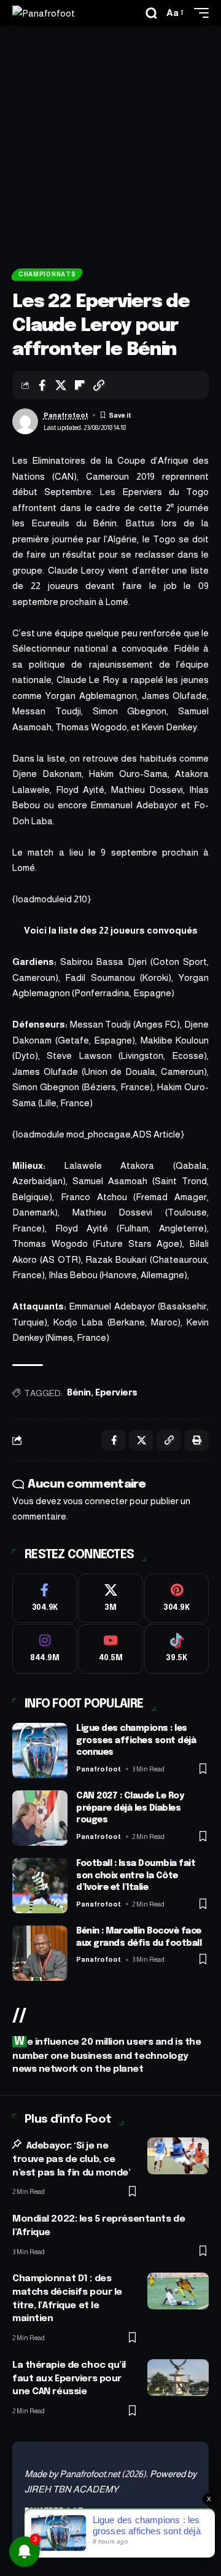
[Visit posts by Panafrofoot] (25, 421)
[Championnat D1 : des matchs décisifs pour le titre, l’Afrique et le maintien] (178, 2291)
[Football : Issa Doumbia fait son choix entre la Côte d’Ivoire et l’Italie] (40, 1886)
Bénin (79, 1393)
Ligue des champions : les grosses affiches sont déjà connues (136, 1740)
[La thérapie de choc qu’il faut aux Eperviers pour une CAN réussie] (178, 2378)
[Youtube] (110, 1649)
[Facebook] (45, 1598)
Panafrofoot (66, 415)
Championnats (47, 274)
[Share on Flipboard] (80, 385)
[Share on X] (61, 385)
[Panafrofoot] (44, 13)
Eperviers (116, 1393)
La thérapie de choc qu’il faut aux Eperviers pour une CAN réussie (69, 2379)
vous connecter (95, 1501)
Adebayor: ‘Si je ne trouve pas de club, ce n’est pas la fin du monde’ (72, 2160)
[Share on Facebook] (42, 385)
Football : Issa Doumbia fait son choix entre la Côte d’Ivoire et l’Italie (136, 1875)
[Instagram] (45, 1649)
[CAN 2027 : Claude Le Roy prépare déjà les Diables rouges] (40, 1818)
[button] (151, 13)
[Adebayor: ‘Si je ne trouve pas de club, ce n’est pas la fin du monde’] (178, 2156)
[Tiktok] (176, 1649)
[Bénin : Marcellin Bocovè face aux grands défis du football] (40, 1953)
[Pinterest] (176, 1598)
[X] (110, 1598)
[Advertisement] (110, 142)
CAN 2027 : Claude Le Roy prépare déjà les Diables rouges (130, 1808)
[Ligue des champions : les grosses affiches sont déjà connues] (40, 1751)
